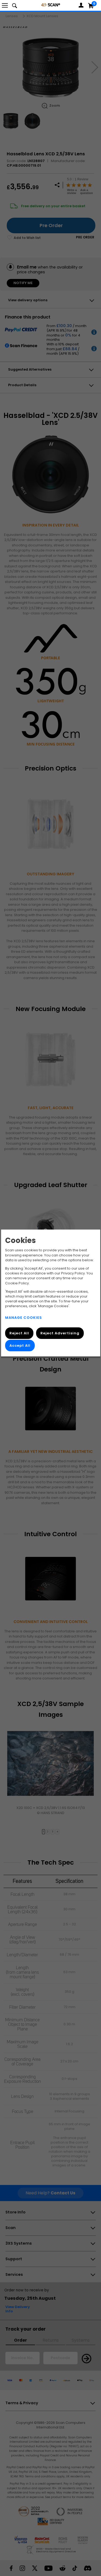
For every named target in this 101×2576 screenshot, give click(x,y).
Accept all (20, 1346)
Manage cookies (24, 1318)
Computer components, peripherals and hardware (51, 5)
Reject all (19, 1333)
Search (15, 5)
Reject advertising (60, 1333)
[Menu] (5, 5)
